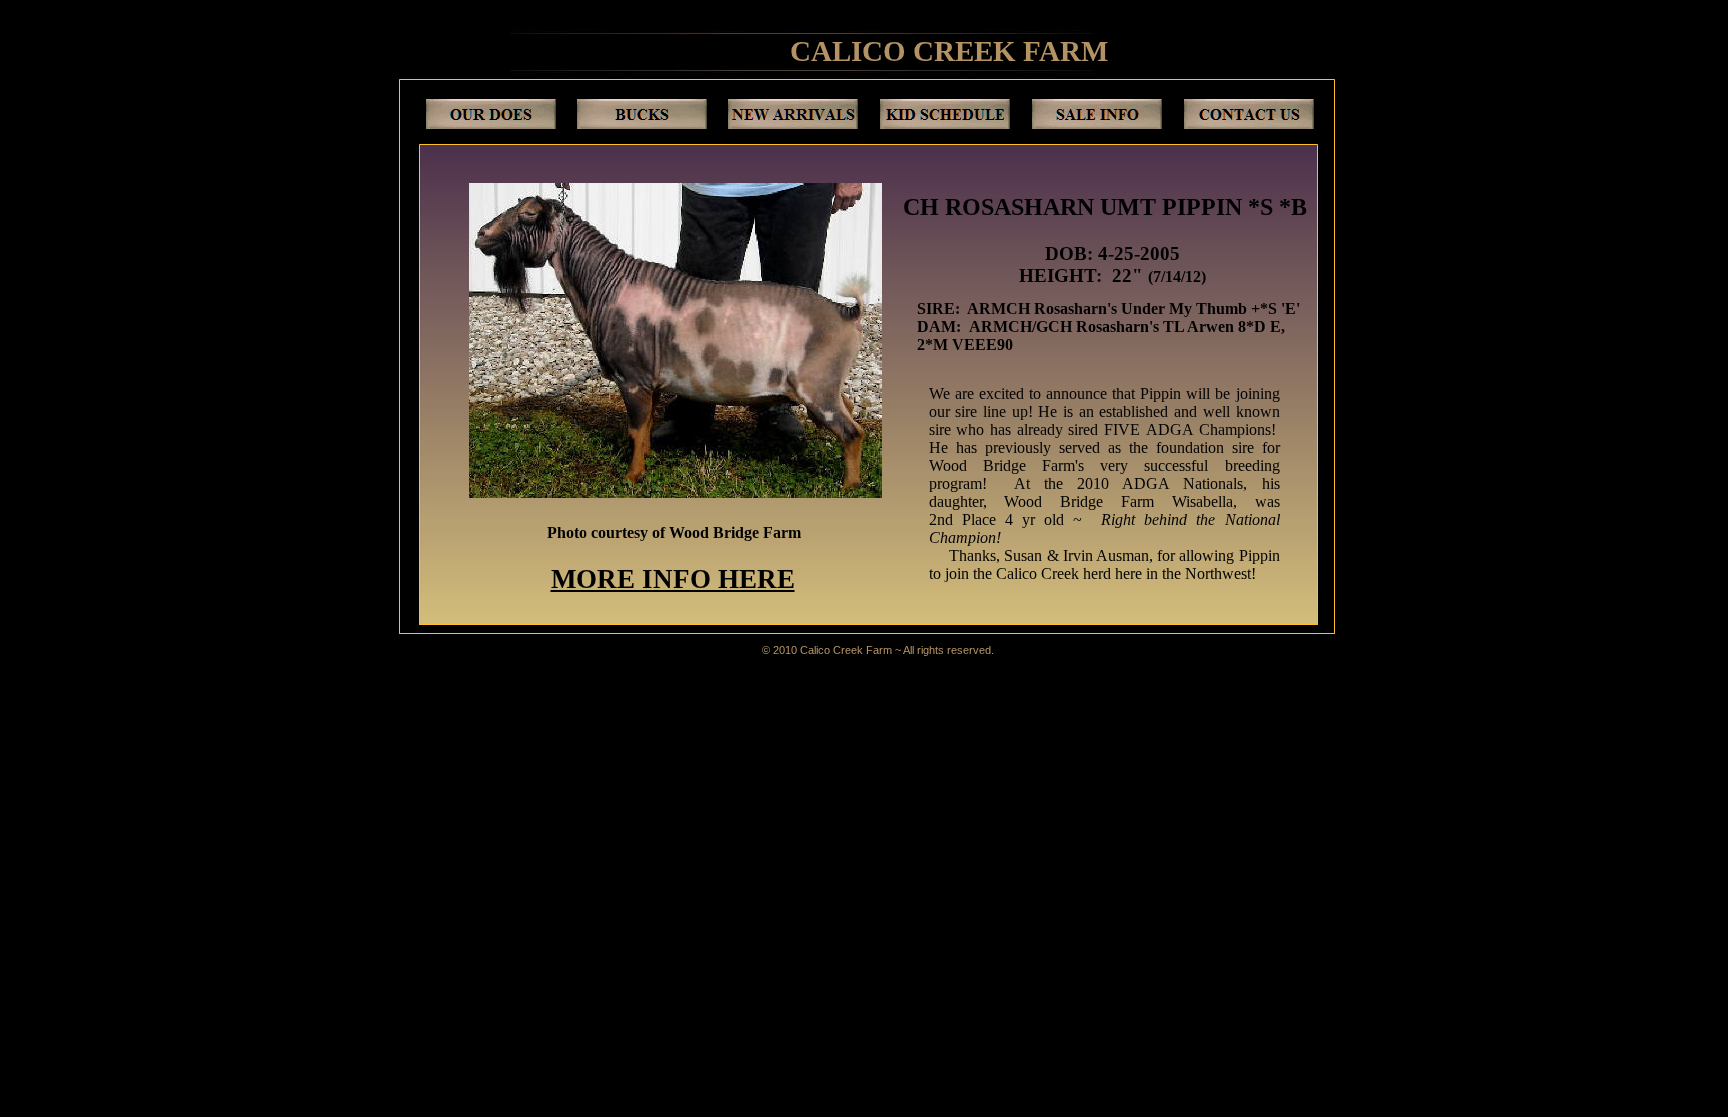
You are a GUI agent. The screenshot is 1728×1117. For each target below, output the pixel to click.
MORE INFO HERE (673, 579)
